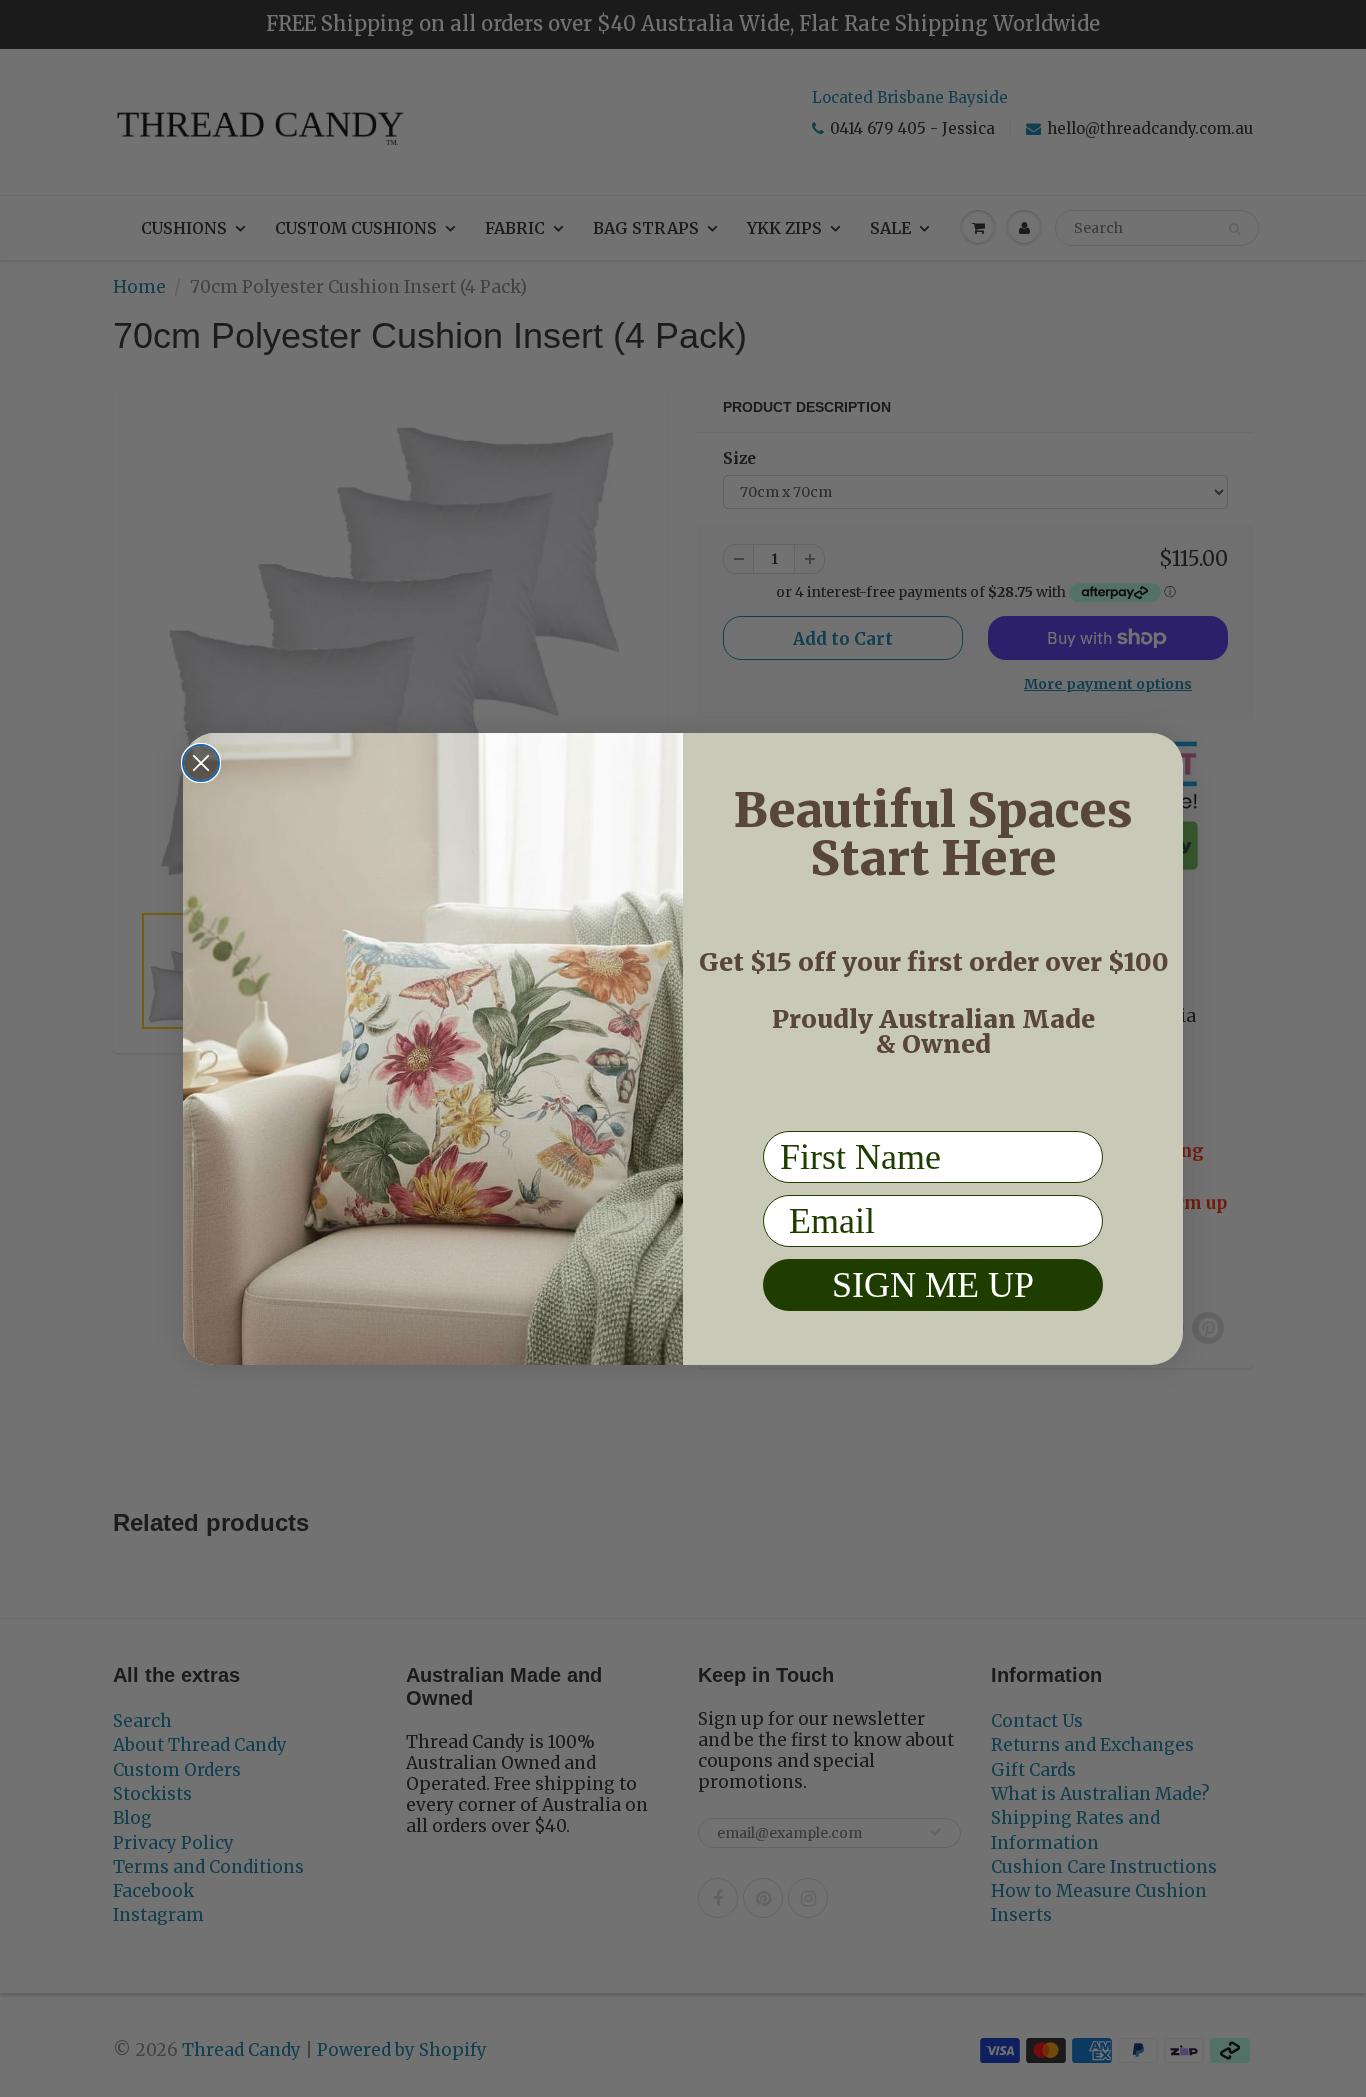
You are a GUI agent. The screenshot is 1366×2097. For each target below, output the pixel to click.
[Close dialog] (201, 763)
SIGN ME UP (933, 1285)
